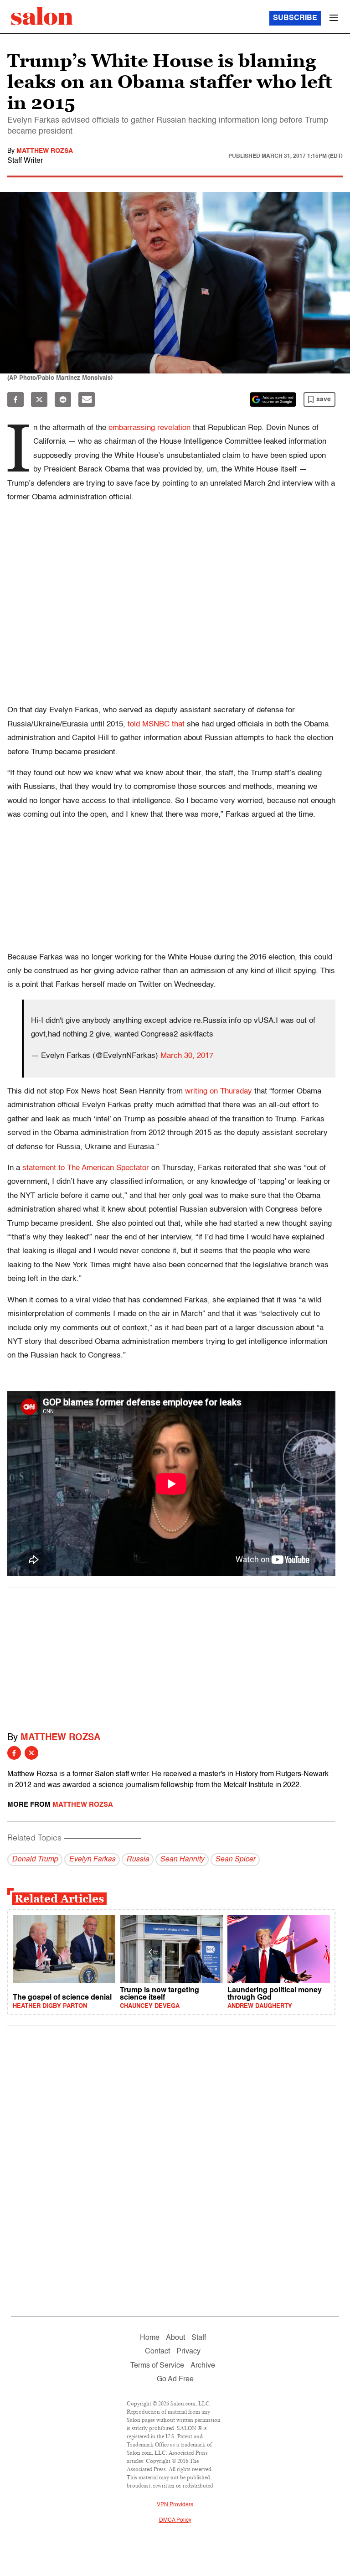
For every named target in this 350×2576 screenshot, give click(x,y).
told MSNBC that (156, 724)
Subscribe (295, 18)
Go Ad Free (175, 2379)
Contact (157, 2352)
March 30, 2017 (187, 1056)
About (175, 2338)
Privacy (188, 2352)
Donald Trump (35, 1860)
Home (150, 2338)
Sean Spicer (235, 1860)
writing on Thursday (219, 1091)
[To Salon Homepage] (42, 16)
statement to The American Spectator (86, 1168)
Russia (138, 1860)
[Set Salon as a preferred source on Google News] (273, 399)
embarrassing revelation (149, 428)
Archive (203, 2366)
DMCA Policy (175, 2520)
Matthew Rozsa (45, 151)
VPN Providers (175, 2505)
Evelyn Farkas (92, 1860)
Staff (199, 2338)
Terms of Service (157, 2366)
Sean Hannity (182, 1860)
